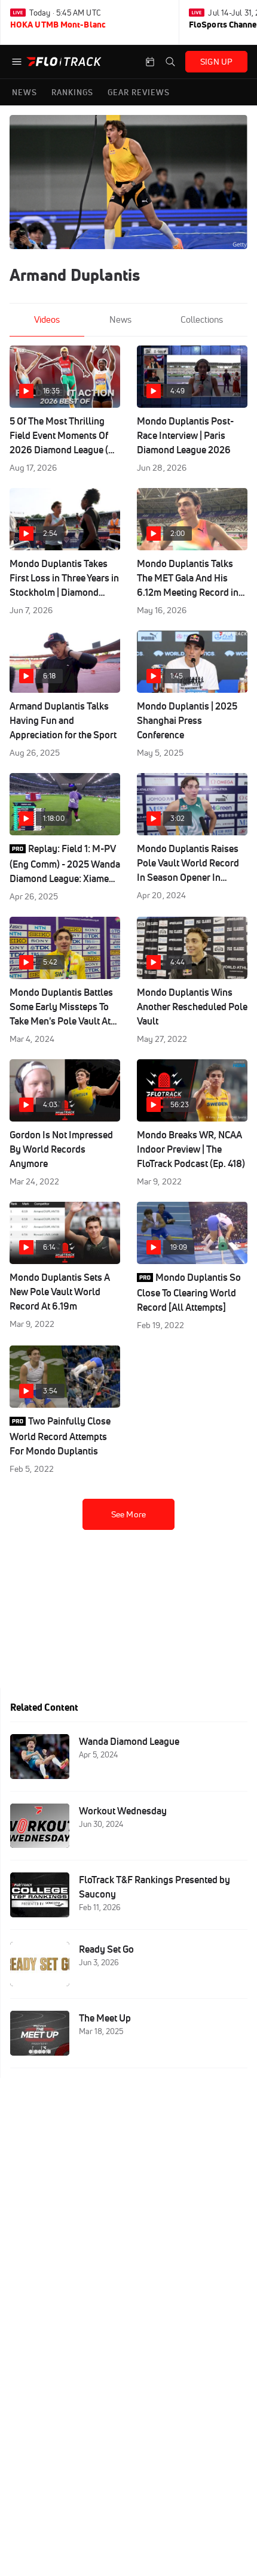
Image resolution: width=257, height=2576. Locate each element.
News (120, 319)
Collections (202, 319)
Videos (47, 319)
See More (128, 1514)
